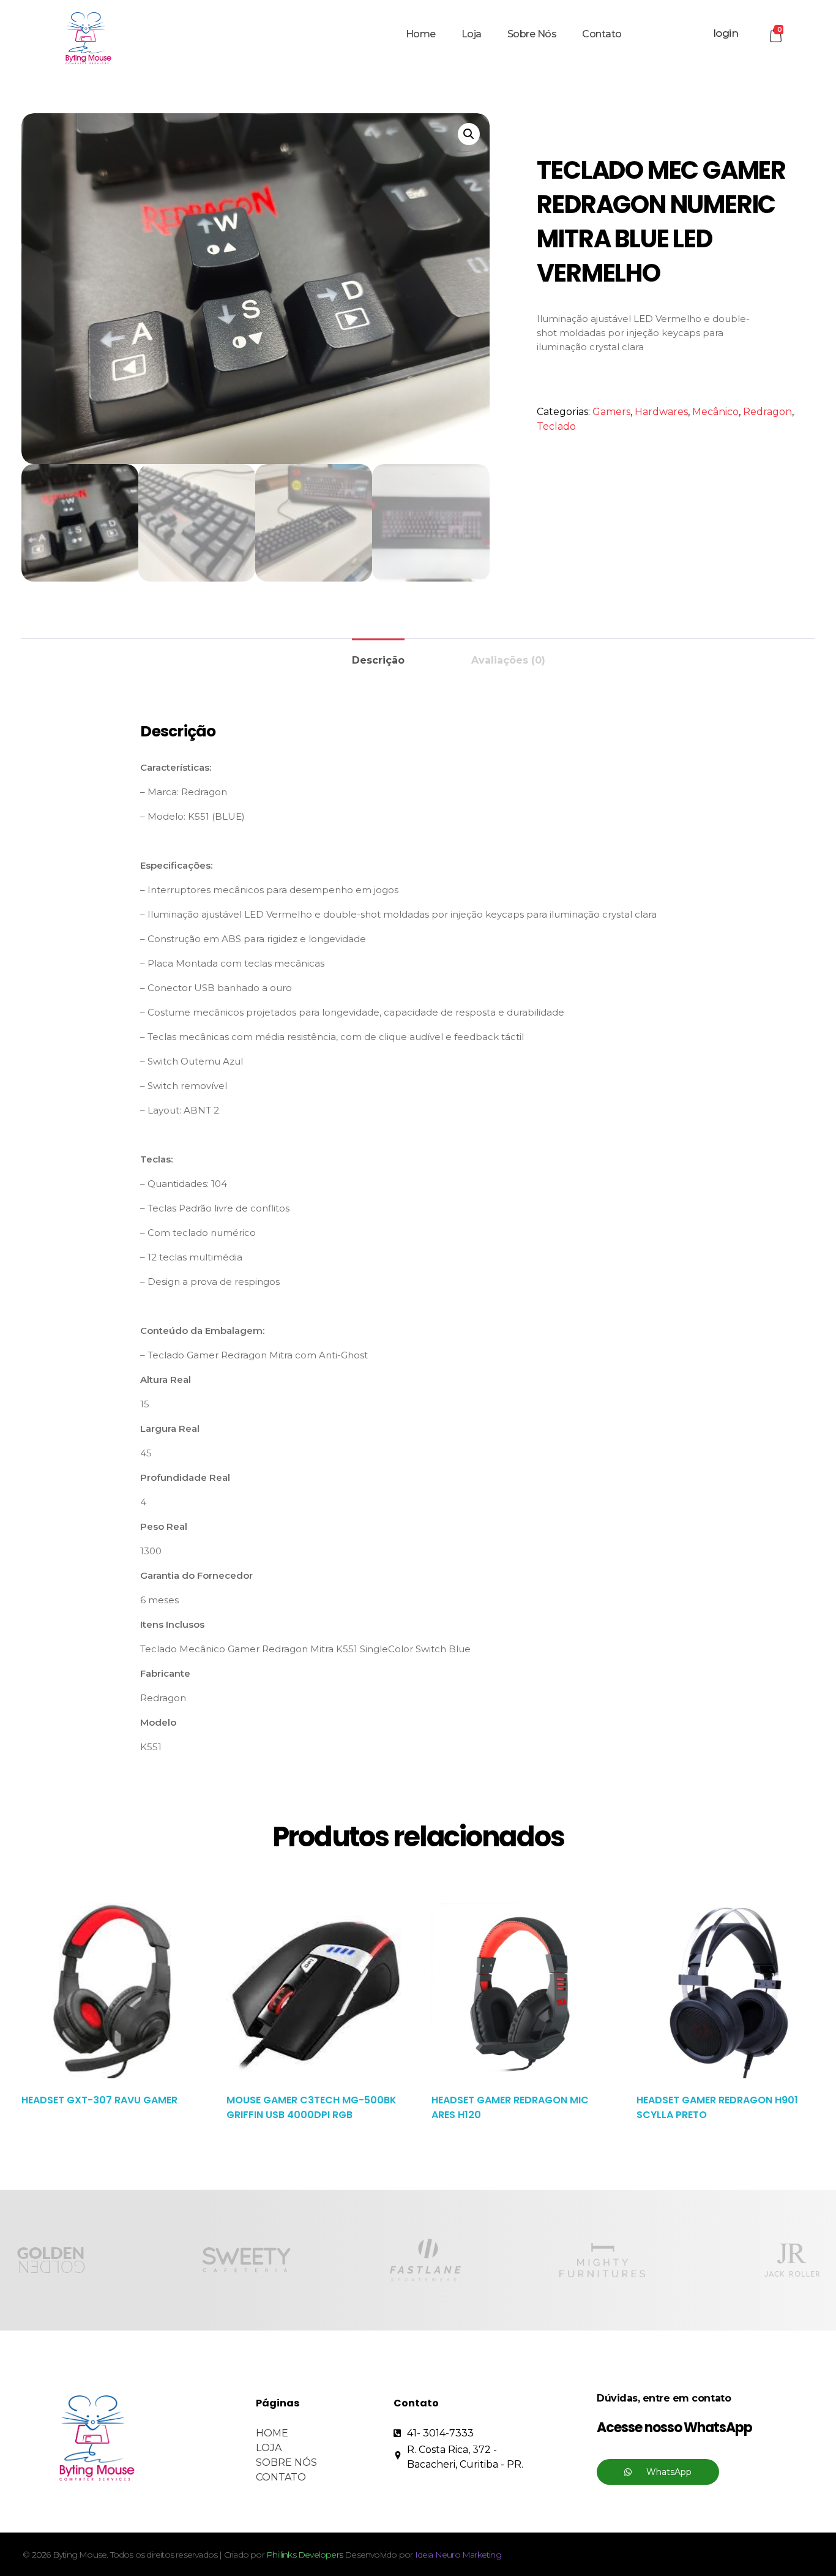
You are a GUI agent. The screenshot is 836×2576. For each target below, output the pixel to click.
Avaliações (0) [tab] (508, 660)
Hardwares (661, 412)
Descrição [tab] (378, 660)
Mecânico (715, 412)
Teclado (556, 426)
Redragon (767, 412)
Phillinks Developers (304, 2555)
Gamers (611, 412)
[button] (469, 134)
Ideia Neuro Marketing (458, 2555)
